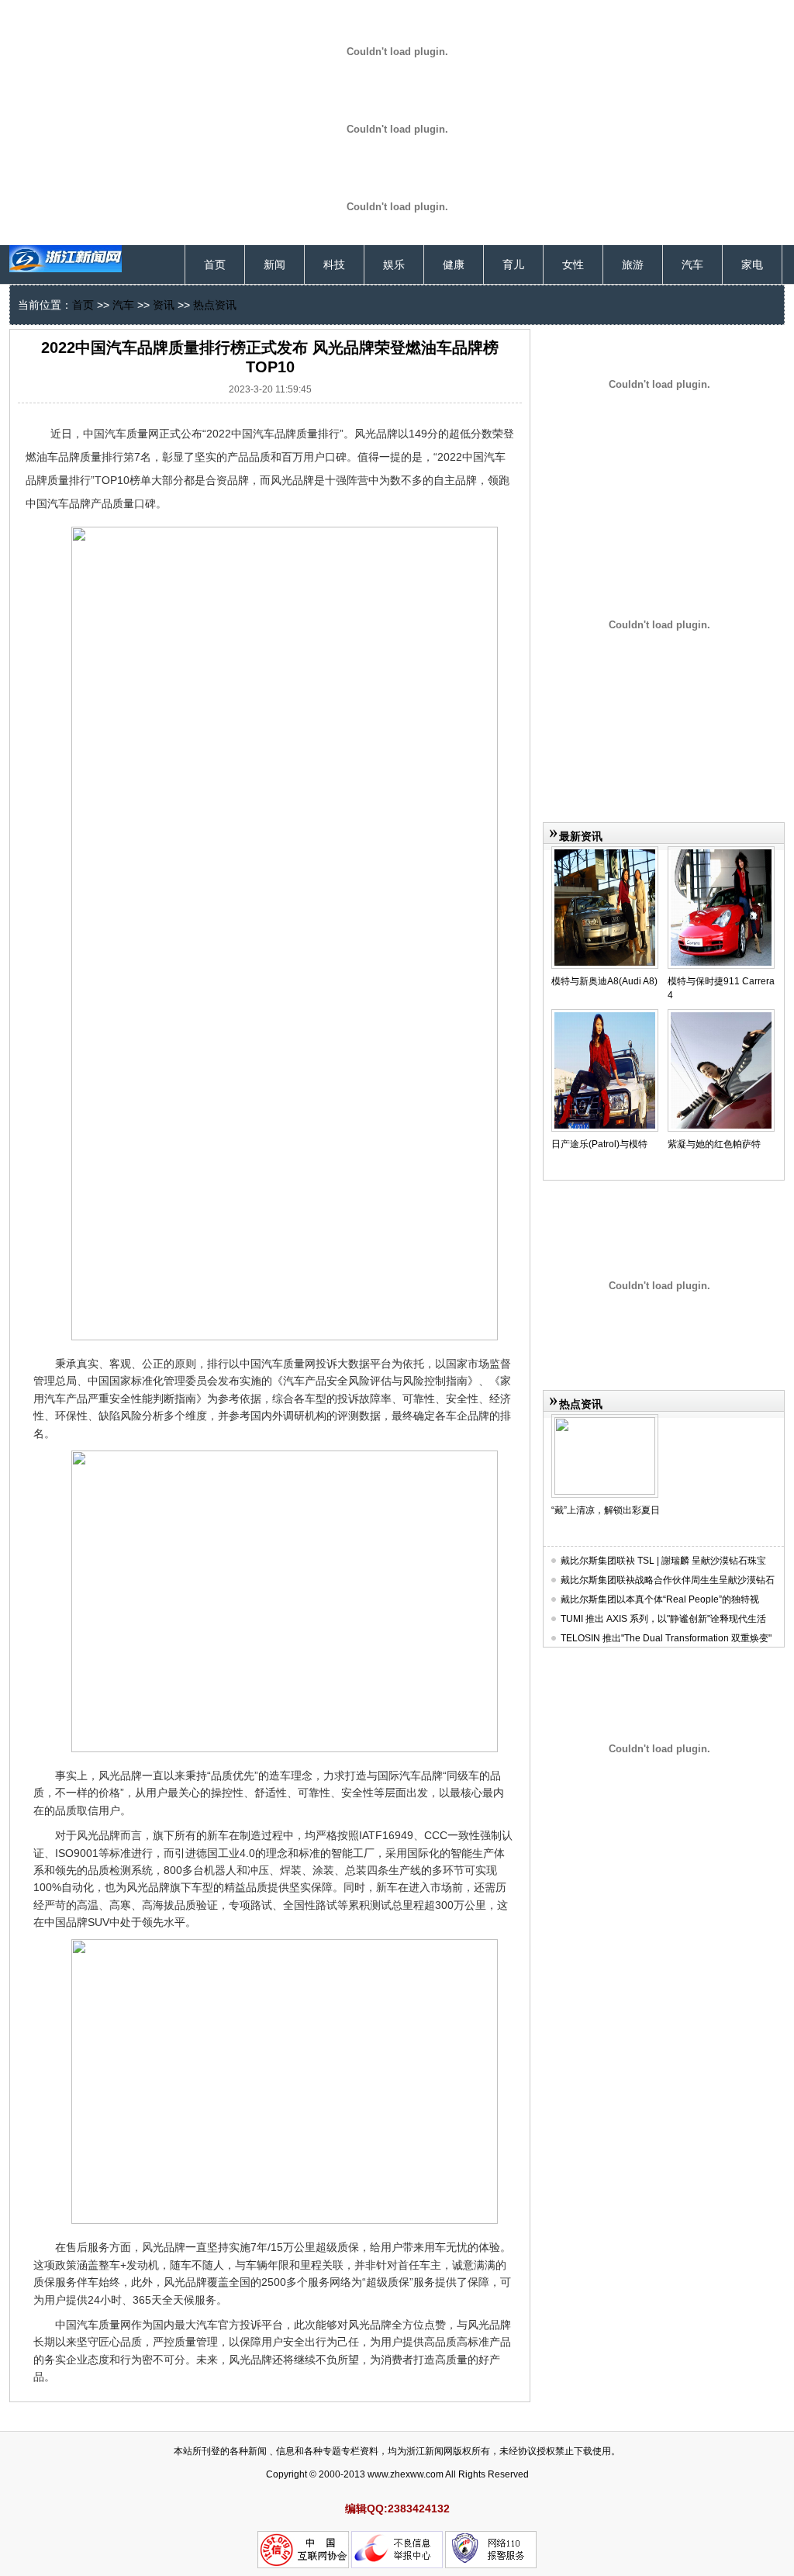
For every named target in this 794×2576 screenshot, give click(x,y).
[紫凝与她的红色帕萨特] (721, 1015)
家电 (752, 265)
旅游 (633, 265)
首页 (215, 265)
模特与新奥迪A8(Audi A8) (604, 981)
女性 (573, 265)
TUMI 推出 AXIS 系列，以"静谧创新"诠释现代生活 (663, 1619)
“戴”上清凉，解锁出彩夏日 (606, 1510)
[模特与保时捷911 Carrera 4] (721, 852)
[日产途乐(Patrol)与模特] (605, 1015)
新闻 (274, 265)
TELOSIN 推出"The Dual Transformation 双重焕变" (666, 1638)
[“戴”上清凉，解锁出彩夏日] (605, 1420)
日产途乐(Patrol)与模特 (599, 1144)
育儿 (513, 265)
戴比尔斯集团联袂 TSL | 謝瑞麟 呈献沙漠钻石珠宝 (663, 1561)
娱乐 (394, 265)
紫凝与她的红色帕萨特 (714, 1144)
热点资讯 (215, 305)
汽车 (692, 265)
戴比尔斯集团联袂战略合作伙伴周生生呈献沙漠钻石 (668, 1580)
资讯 (164, 305)
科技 (334, 265)
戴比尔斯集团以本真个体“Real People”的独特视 (660, 1599)
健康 (454, 265)
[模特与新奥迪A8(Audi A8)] (605, 852)
